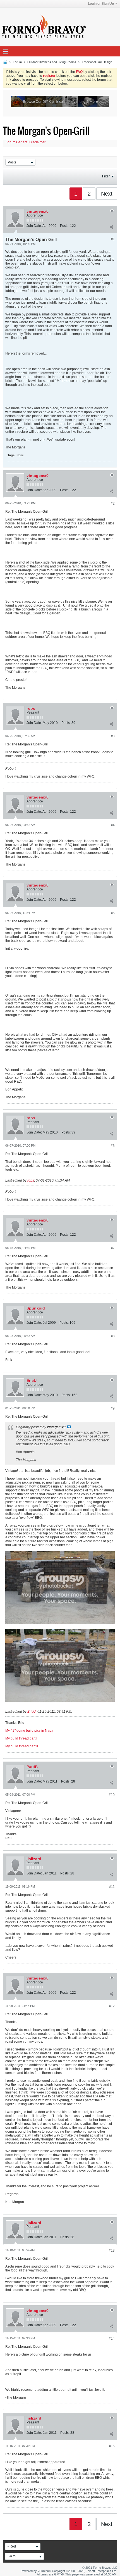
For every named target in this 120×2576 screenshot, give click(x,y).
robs (31, 708)
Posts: (65, 226)
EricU (32, 1380)
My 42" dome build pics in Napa (29, 1731)
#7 (113, 1248)
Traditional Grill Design (97, 62)
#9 (113, 1408)
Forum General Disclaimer (26, 142)
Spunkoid (36, 1308)
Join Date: (34, 226)
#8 (113, 1336)
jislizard (34, 1859)
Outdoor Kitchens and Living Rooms (52, 62)
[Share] (111, 227)
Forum (17, 62)
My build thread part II (22, 1746)
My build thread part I (21, 1738)
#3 (113, 736)
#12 (112, 2006)
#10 (112, 1795)
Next (107, 194)
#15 (112, 2446)
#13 (112, 2251)
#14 (112, 2339)
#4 (113, 825)
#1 (113, 239)
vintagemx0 (38, 211)
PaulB (32, 1767)
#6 (113, 1146)
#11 (112, 1887)
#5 (113, 913)
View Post (69, 1427)
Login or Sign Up (101, 4)
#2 (113, 503)
